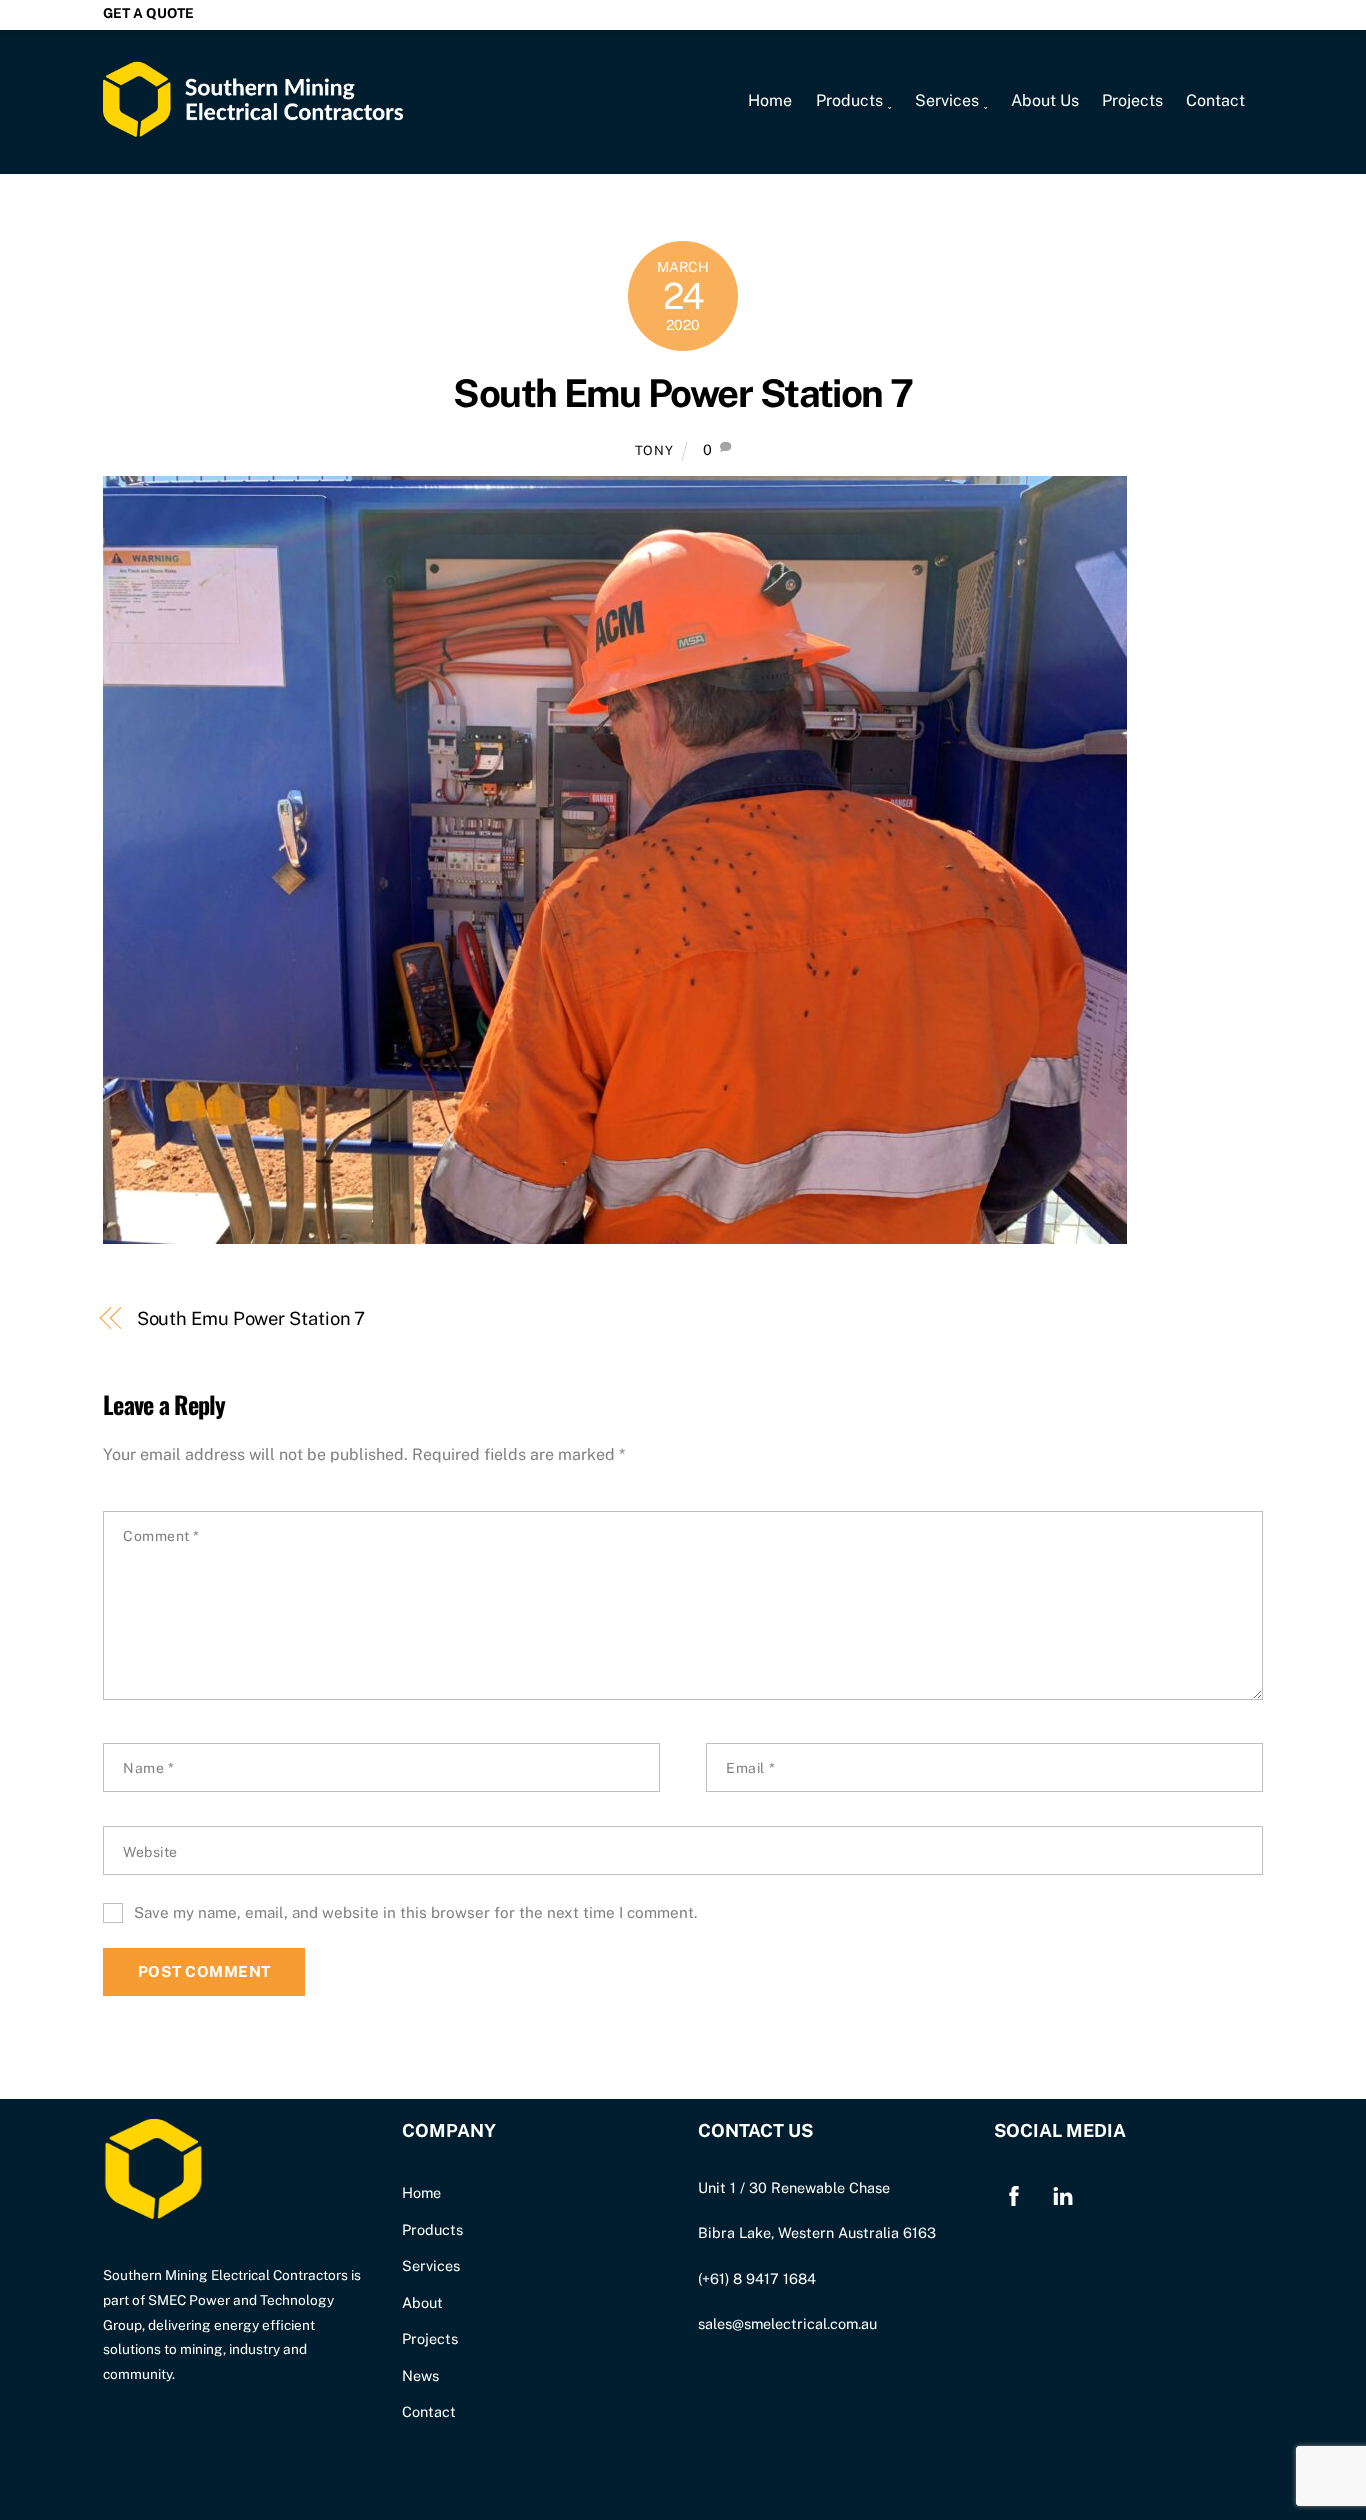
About (422, 2302)
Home (770, 100)
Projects (1132, 100)
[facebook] (1014, 2193)
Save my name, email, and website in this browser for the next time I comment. (415, 1912)
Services (431, 2265)
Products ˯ (854, 100)
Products (432, 2229)
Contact (1215, 100)
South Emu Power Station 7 (683, 393)
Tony (654, 450)
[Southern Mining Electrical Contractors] (253, 124)
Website (150, 1852)
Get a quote (148, 13)
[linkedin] (1063, 2193)
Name (148, 1768)
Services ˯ (951, 100)
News (420, 2375)
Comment (161, 1536)
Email (750, 1768)
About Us (1045, 100)
